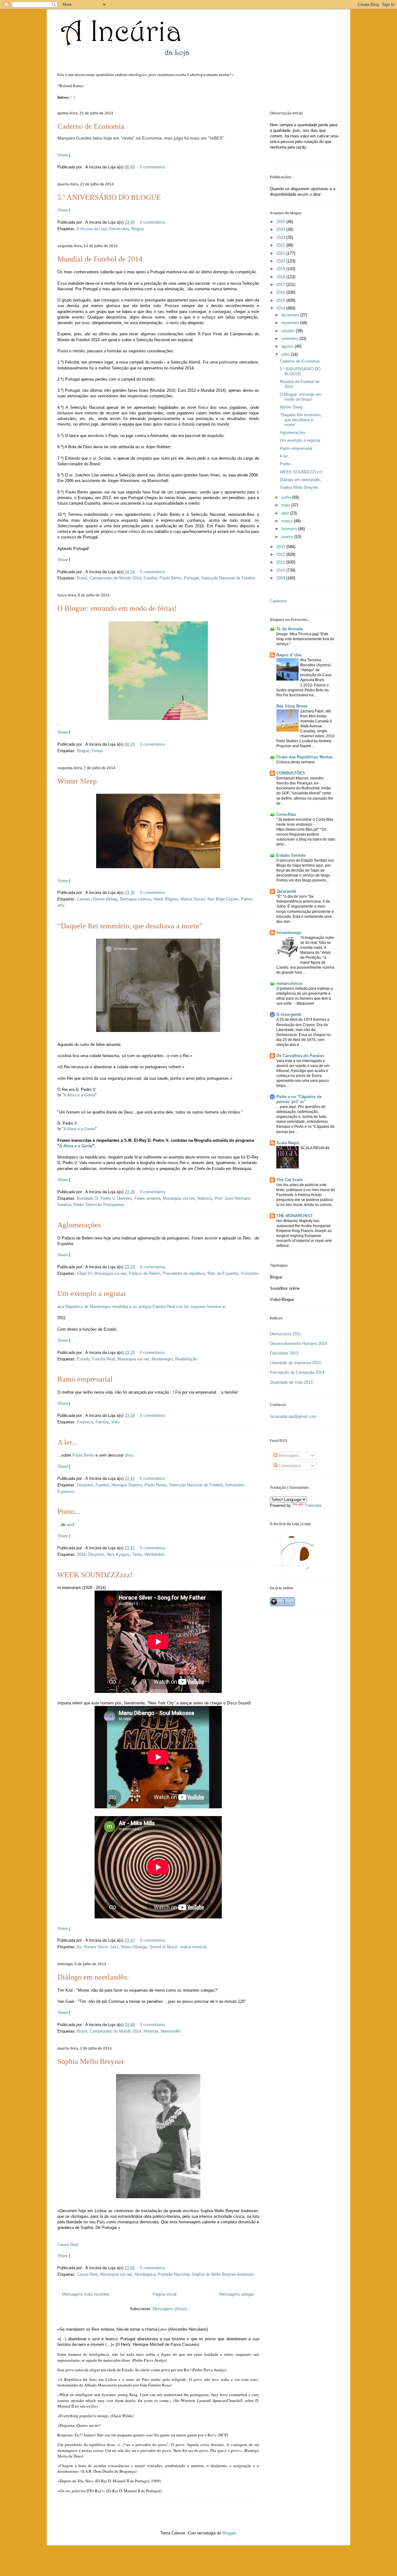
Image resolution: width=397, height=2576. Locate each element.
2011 (281, 562)
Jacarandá (286, 891)
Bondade (85, 1198)
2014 (81, 1554)
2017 (281, 285)
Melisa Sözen (193, 899)
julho (286, 354)
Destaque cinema (135, 899)
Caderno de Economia (91, 126)
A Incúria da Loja (92, 229)
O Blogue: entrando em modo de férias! (117, 608)
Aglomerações (79, 1225)
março (288, 521)
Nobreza (205, 1198)
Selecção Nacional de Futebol (228, 578)
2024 (281, 229)
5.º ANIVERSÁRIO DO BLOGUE (109, 197)
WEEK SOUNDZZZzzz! (95, 1575)
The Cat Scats (290, 1180)
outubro (289, 331)
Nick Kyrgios (118, 1554)
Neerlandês (171, 2031)
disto (129, 1455)
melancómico (289, 983)
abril (286, 513)
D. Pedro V (105, 1198)
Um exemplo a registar (92, 1293)
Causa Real (68, 2245)
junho (287, 497)
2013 (281, 547)
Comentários (289, 1466)
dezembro (291, 315)
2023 (281, 237)
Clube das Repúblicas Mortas (304, 757)
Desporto (85, 1485)
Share (63, 155)
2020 (281, 261)
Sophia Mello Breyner (91, 2061)
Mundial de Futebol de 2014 (100, 259)
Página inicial (165, 2294)
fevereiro (290, 529)
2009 (281, 578)
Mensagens (288, 1455)
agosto (288, 346)
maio (286, 505)
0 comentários (153, 167)
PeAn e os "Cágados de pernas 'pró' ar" (299, 1099)
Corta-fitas (286, 814)
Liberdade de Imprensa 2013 (295, 1363)
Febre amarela (147, 1198)
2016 (281, 292)
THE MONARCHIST (294, 1216)
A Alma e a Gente (79, 1095)
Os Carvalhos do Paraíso (300, 1056)
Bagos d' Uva (289, 655)
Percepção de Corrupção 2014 (297, 1372)
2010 (281, 570)
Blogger (229, 2533)
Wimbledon (154, 1554)
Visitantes (250, 1273)
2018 (281, 277)
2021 (281, 253)
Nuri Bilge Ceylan (223, 899)
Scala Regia (288, 1143)
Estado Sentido (291, 855)
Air (79, 1947)
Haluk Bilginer (166, 899)
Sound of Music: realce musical (178, 1947)
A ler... (67, 1442)
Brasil (82, 578)
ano (70, 1525)
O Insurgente (289, 1014)
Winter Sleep (77, 781)
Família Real (103, 1359)
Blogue (138, 229)
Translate (313, 1505)
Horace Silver (96, 1947)
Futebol (150, 578)
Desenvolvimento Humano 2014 (298, 1344)
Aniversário (119, 229)
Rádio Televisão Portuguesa (99, 1205)
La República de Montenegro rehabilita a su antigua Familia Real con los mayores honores (141, 1307)
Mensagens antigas (237, 2294)
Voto (115, 1422)
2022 (281, 245)
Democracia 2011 (285, 1334)
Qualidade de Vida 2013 (291, 1382)
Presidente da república (184, 1273)
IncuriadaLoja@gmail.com (293, 1416)
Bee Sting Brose (292, 706)
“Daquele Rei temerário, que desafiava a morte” (130, 926)
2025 (281, 222)
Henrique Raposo (127, 1485)
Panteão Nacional (174, 2274)
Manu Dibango (134, 1947)
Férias (97, 751)
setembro (290, 339)
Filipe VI (84, 1273)
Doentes (125, 1198)
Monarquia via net (179, 1198)
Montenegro (162, 1359)
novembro (291, 323)
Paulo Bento (170, 578)
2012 (281, 554)
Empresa (85, 1422)
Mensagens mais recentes (86, 2294)
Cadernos (278, 601)
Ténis (137, 1554)
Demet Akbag (105, 899)
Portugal (191, 578)
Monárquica (145, 2274)
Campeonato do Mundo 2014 (115, 578)
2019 (281, 269)
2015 (281, 300)
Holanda (151, 2031)
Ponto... (69, 1511)
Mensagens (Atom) (170, 2309)
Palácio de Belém (145, 1273)
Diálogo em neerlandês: (93, 1977)
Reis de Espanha (223, 1273)
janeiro (288, 537)
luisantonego (289, 933)
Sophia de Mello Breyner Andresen (223, 2274)
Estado (83, 1359)
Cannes (84, 899)
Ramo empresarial (85, 1379)
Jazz (114, 1947)
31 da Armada (290, 629)
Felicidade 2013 (284, 1353)
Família (102, 1422)
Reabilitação (186, 1359)
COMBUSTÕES (291, 773)
